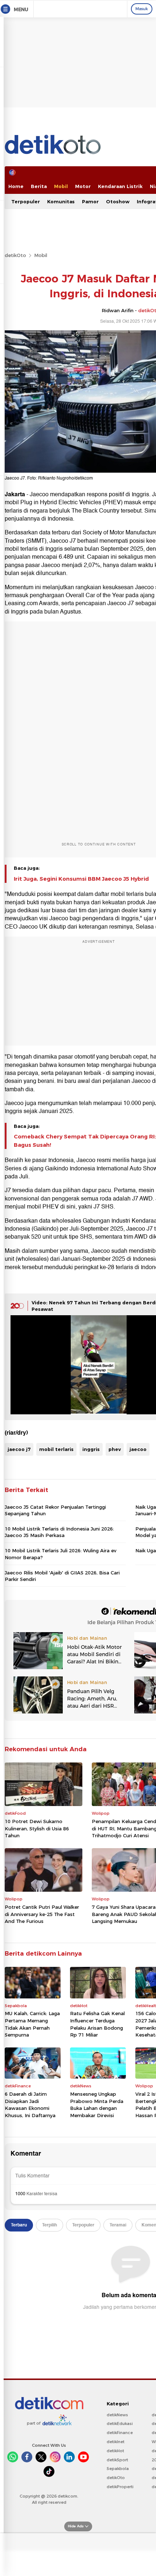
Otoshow (118, 201)
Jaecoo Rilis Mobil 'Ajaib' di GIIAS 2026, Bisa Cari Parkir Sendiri (62, 1576)
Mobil (61, 186)
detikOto (15, 255)
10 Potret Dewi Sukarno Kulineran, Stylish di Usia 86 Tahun (37, 1828)
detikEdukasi (120, 2424)
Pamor (90, 201)
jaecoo (138, 1449)
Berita (39, 186)
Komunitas (61, 201)
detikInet (116, 2442)
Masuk (142, 9)
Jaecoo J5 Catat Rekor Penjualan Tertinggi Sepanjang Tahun (55, 1510)
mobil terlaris (56, 1449)
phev (115, 1449)
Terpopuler (26, 201)
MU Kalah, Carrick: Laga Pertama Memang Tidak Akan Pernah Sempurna (32, 2024)
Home (16, 186)
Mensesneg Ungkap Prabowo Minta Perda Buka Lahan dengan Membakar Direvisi (97, 2105)
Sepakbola (118, 2469)
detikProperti (120, 2487)
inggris (91, 1449)
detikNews (117, 2415)
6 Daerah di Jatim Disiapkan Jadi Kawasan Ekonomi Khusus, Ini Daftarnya (30, 2105)
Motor (83, 186)
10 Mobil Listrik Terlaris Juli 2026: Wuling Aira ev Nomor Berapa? (61, 1554)
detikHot (115, 2451)
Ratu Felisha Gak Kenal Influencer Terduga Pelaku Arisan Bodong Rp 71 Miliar (97, 2024)
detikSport (117, 2460)
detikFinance (120, 2433)
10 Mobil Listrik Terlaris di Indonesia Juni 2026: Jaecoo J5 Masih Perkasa (59, 1532)
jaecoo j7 (19, 1449)
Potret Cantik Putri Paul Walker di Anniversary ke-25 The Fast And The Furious (42, 1914)
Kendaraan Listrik (120, 186)
